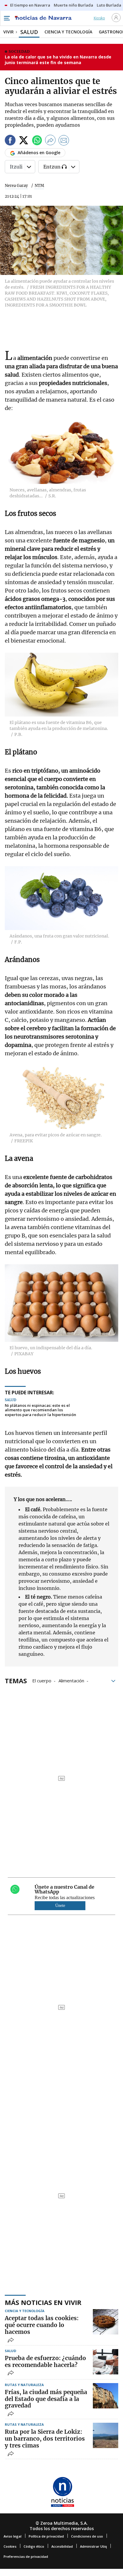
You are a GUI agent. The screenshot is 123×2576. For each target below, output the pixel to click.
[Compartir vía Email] (64, 141)
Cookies (10, 2546)
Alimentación (71, 1680)
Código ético (34, 2546)
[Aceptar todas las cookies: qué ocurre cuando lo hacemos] (106, 2322)
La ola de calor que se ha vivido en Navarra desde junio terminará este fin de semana (58, 60)
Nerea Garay (16, 186)
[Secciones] (7, 18)
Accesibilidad (62, 2546)
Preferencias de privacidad (26, 2556)
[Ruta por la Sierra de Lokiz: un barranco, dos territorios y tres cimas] (106, 2435)
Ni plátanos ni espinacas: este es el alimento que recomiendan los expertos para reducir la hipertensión (40, 1410)
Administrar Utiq (93, 2546)
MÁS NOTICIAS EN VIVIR (43, 2302)
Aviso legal (13, 2536)
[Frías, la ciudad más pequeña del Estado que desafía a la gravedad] (106, 2396)
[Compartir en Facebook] (10, 141)
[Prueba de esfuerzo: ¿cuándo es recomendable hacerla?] (106, 2362)
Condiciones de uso (87, 2536)
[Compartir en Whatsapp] (37, 141)
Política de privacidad (46, 2536)
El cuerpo (42, 1680)
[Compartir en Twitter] (24, 141)
